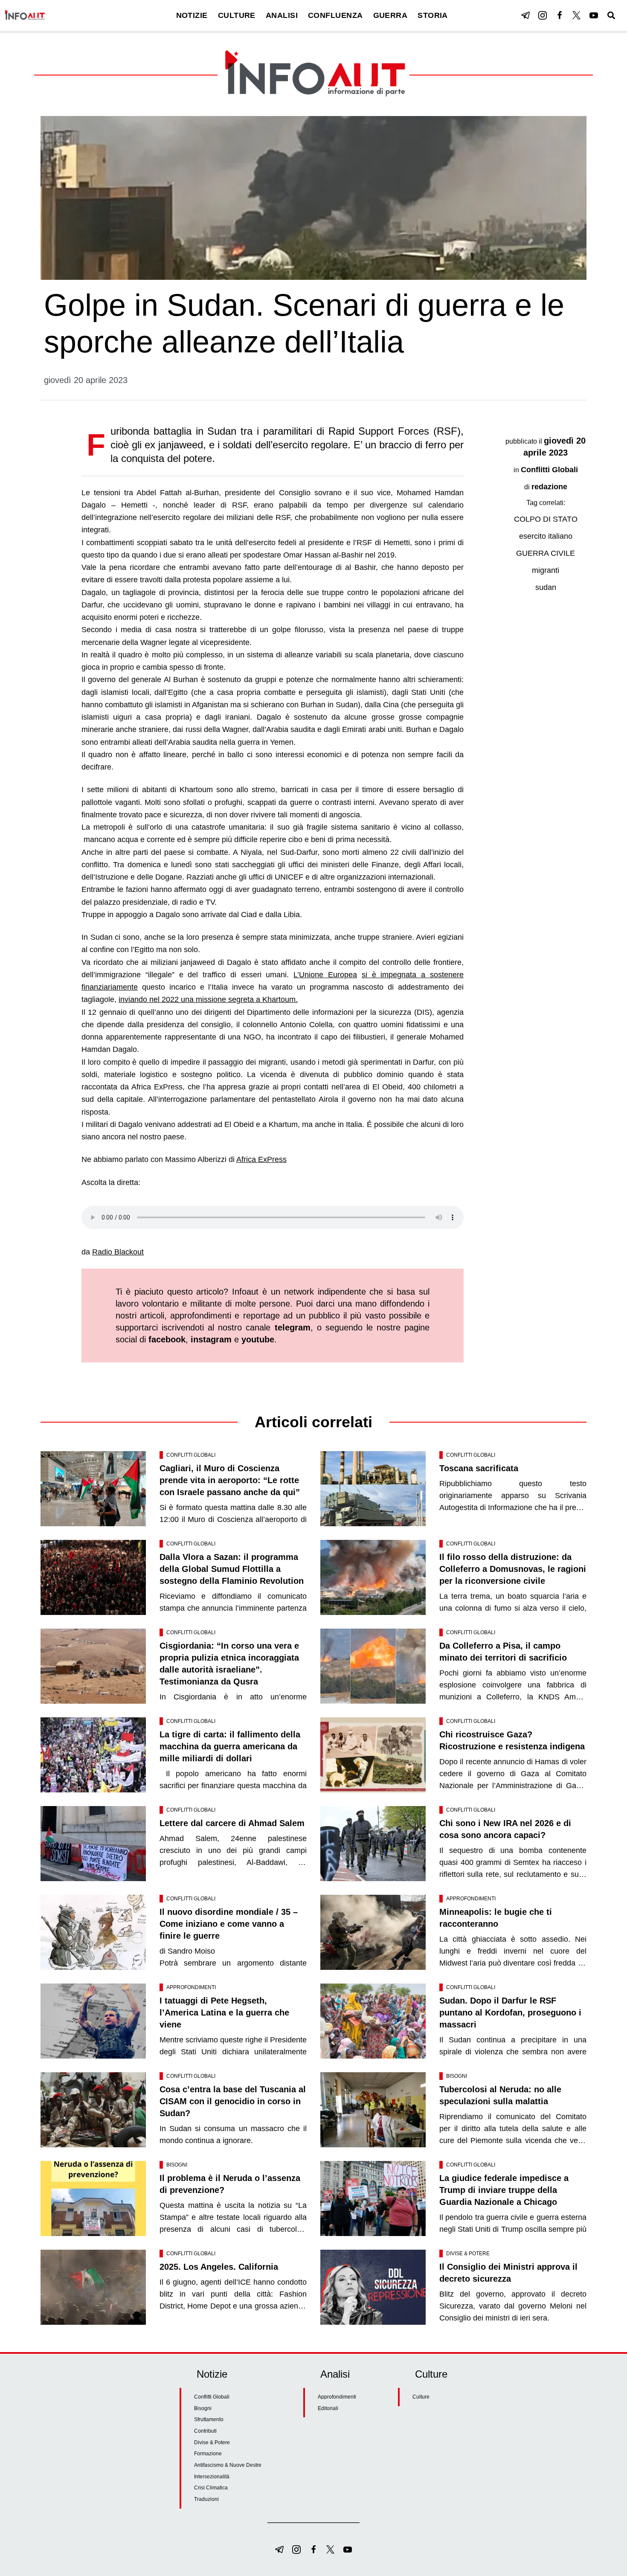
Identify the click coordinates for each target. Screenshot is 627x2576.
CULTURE (237, 15)
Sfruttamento (209, 2419)
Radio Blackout (118, 1252)
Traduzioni (206, 2499)
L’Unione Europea (325, 975)
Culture (421, 2397)
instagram (211, 1339)
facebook (167, 1339)
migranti (546, 570)
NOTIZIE (192, 15)
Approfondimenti (471, 1899)
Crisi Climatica (211, 2488)
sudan (546, 587)
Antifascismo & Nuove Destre (228, 2465)
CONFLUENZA (335, 15)
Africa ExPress (261, 1159)
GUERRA (390, 15)
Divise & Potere (468, 2254)
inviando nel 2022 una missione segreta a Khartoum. (208, 999)
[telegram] (525, 15)
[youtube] (594, 15)
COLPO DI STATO (546, 519)
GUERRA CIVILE (546, 553)
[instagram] (543, 15)
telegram (293, 1327)
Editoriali (328, 2408)
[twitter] (577, 15)
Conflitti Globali (549, 470)
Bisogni (457, 2076)
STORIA (433, 15)
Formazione (208, 2454)
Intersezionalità (212, 2477)
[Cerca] (611, 15)
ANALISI (282, 15)
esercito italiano (546, 536)
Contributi (205, 2431)
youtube (258, 1339)
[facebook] (560, 15)
